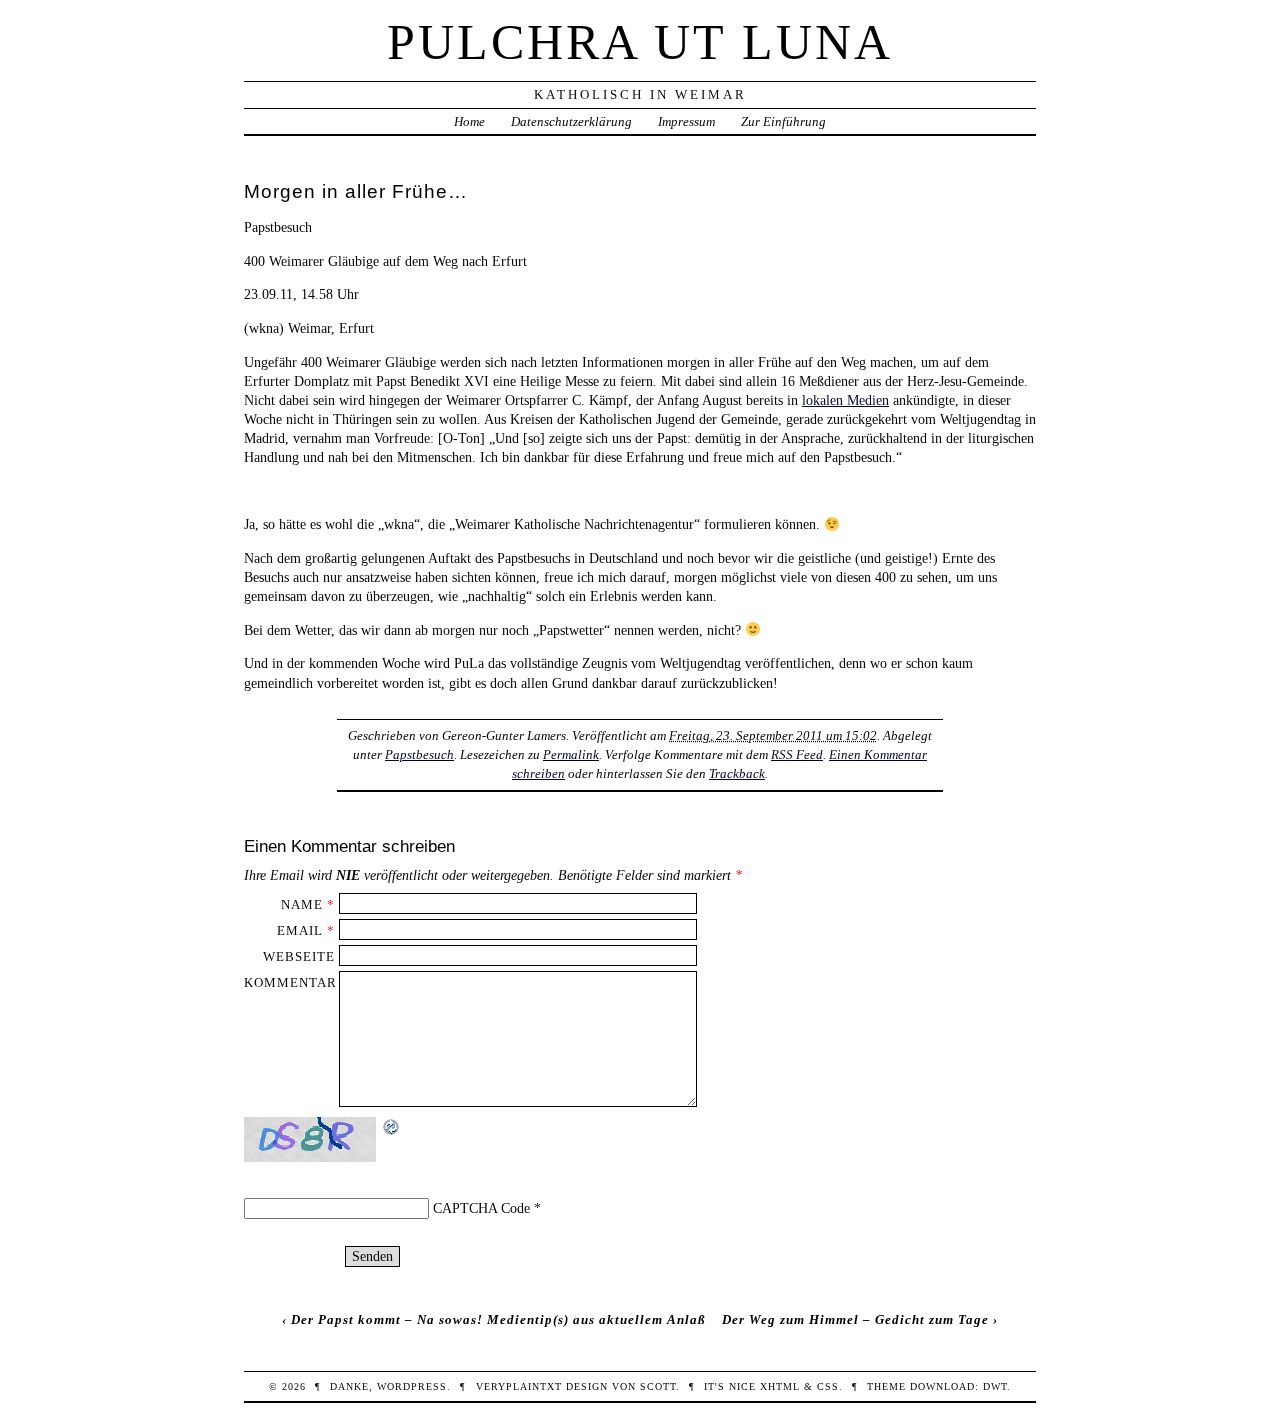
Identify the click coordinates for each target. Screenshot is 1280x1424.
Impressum (686, 121)
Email (300, 930)
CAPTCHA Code (481, 1208)
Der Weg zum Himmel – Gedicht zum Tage (855, 1319)
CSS (828, 1386)
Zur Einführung (783, 121)
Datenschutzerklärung (571, 121)
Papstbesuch (419, 754)
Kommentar (290, 982)
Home (469, 121)
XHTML (780, 1386)
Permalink (571, 754)
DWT (995, 1386)
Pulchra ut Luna (640, 42)
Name (302, 904)
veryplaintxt (519, 1386)
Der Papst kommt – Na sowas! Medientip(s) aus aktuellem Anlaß (498, 1319)
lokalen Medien (845, 400)
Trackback (737, 773)
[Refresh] (392, 1127)
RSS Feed (797, 754)
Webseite (299, 956)
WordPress (412, 1386)
